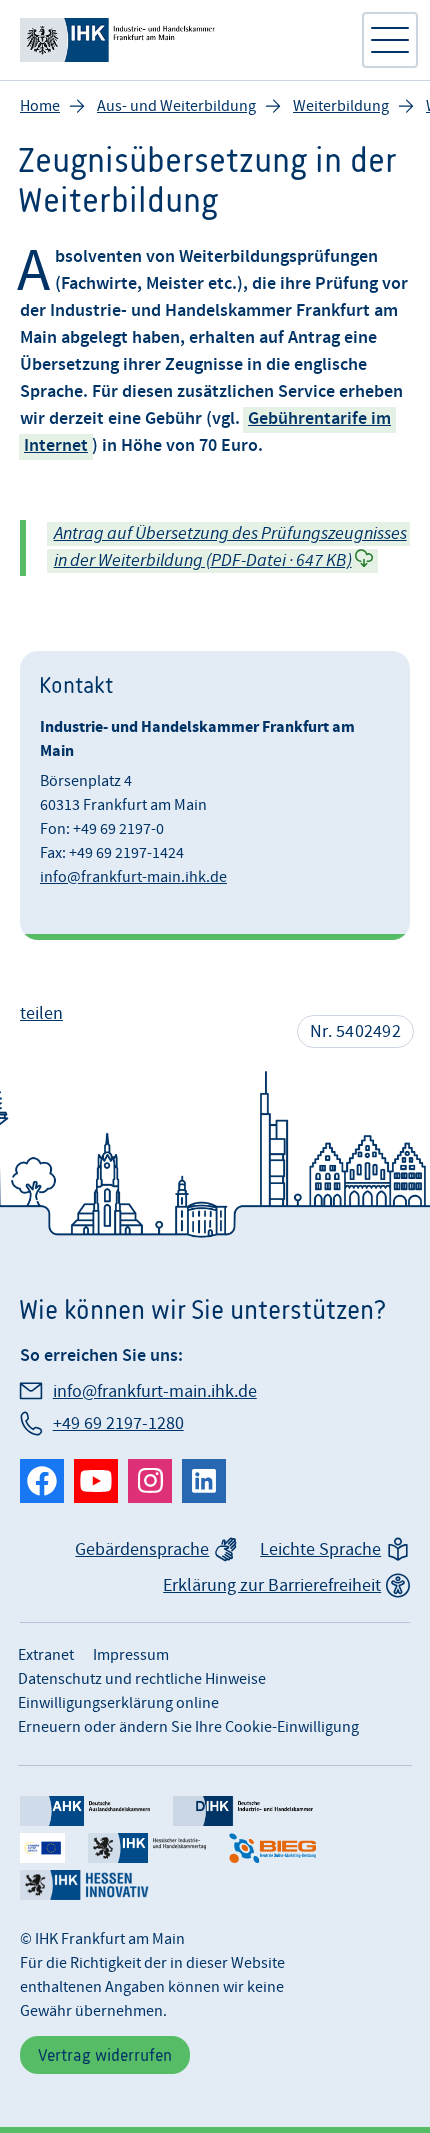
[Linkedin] (204, 1481)
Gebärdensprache (142, 1549)
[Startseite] (180, 40)
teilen (41, 1013)
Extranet (46, 1655)
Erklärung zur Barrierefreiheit (272, 1585)
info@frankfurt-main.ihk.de (133, 877)
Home (40, 106)
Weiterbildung (341, 106)
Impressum (131, 1655)
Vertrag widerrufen (105, 2055)
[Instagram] (150, 1481)
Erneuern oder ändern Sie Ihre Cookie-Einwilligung (188, 1727)
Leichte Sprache (320, 1549)
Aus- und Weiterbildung (176, 106)
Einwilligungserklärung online (118, 1703)
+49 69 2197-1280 (118, 1423)
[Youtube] (96, 1481)
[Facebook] (42, 1481)
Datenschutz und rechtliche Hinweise (142, 1679)
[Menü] (390, 40)
